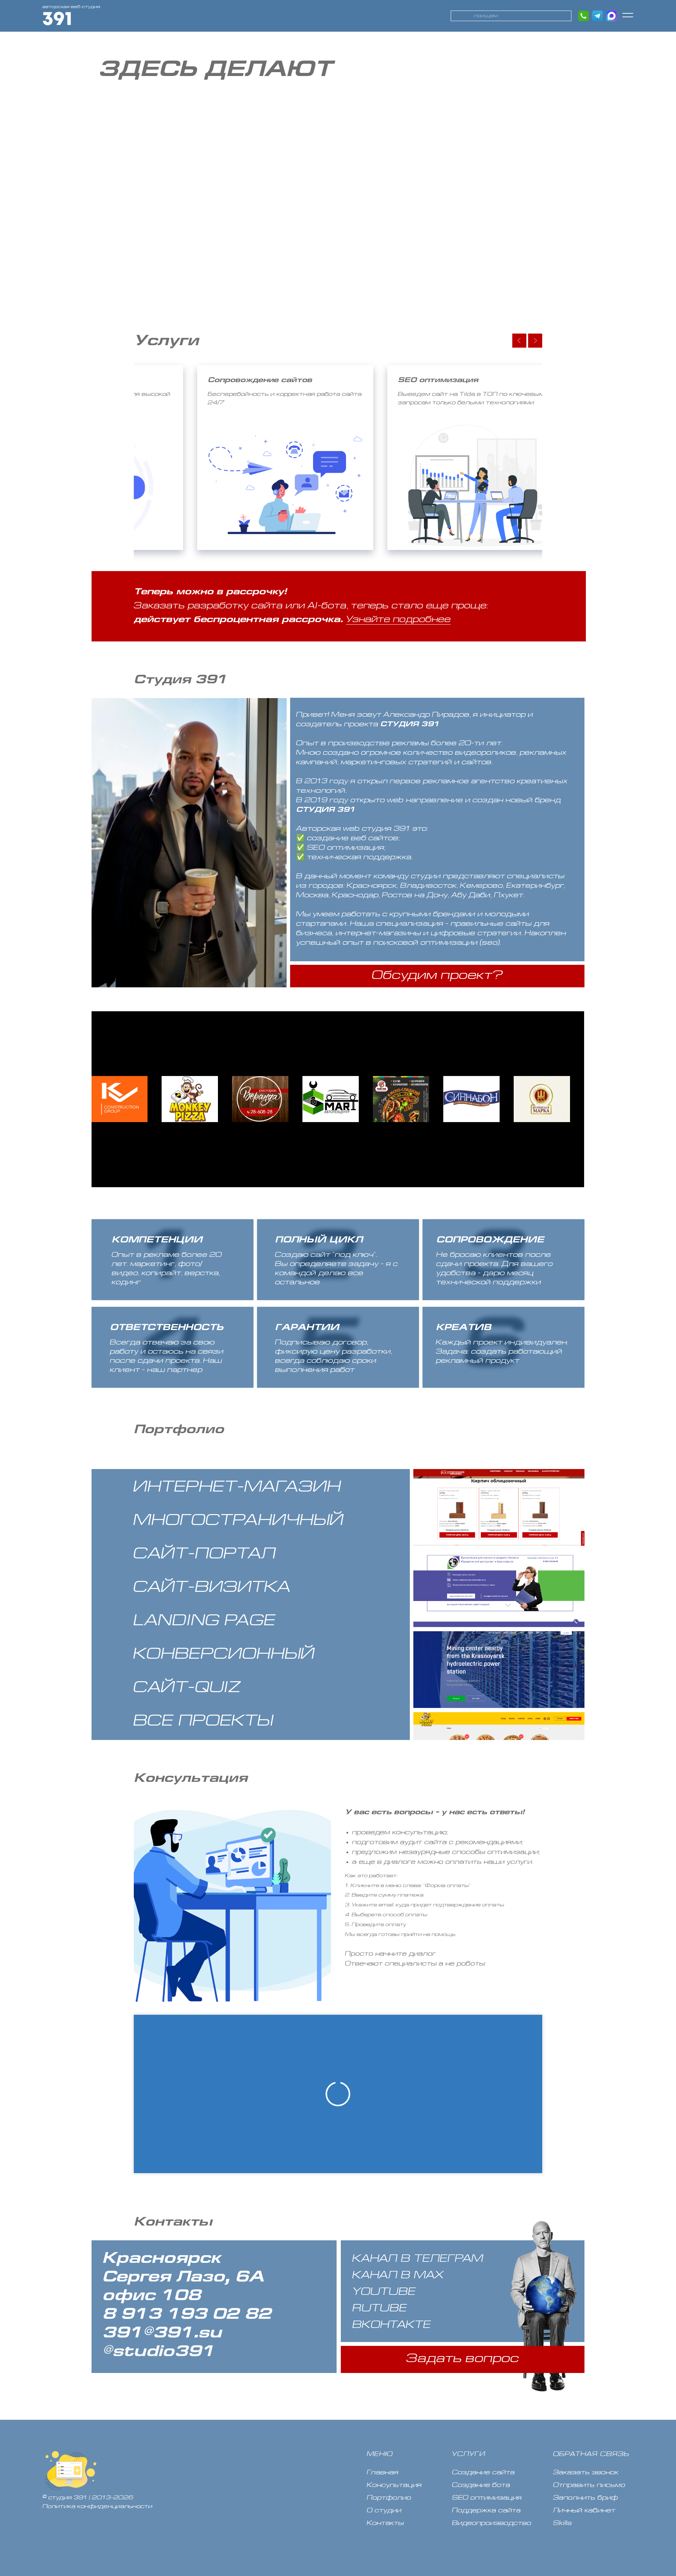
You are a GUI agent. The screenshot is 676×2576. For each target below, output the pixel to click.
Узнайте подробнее (398, 620)
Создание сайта (483, 2473)
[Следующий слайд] (535, 341)
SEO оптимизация (487, 2498)
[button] (627, 15)
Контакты (385, 2523)
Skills (562, 2523)
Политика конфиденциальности (98, 2507)
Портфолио (389, 2498)
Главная (383, 2473)
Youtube (384, 2292)
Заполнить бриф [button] (586, 2498)
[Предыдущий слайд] (519, 341)
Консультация (394, 2485)
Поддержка (474, 2511)
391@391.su (162, 2334)
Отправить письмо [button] (589, 2485)
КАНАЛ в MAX (398, 2276)
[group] (264, 458)
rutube (380, 2309)
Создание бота (481, 2485)
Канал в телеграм (418, 2259)
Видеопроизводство (492, 2523)
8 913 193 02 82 (187, 2315)
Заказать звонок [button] (586, 2473)
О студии (384, 2511)
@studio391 (158, 2352)
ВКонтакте (392, 2325)
